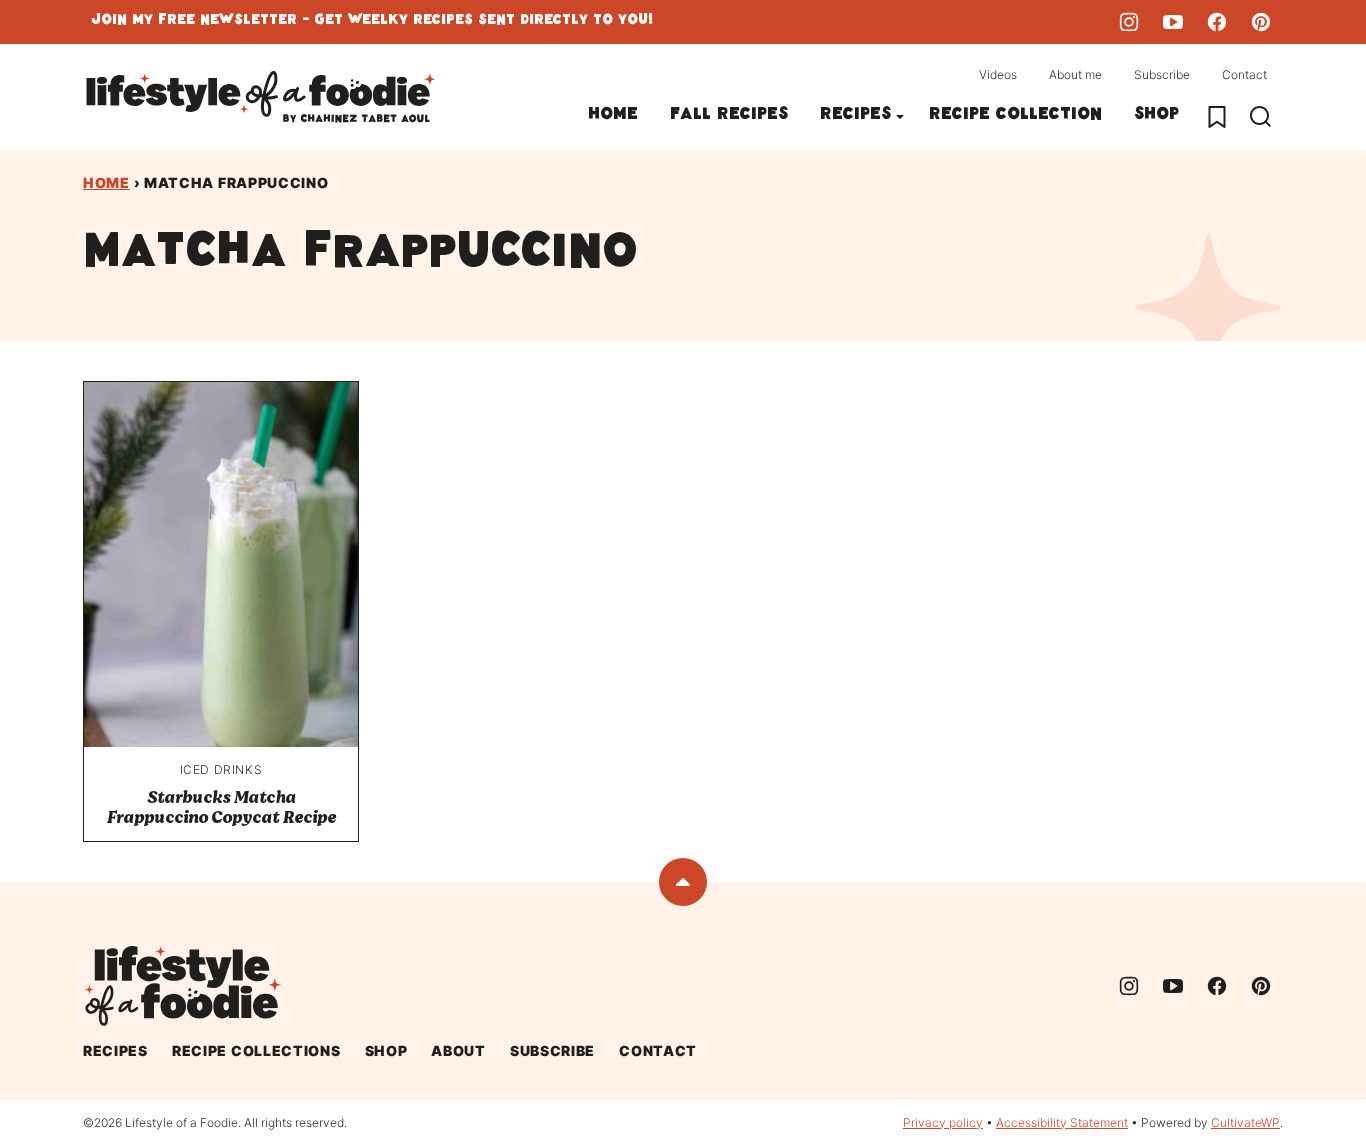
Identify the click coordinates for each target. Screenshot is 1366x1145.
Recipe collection (1015, 116)
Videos (998, 74)
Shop (1156, 116)
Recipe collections (256, 1050)
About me (1075, 74)
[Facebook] (1217, 22)
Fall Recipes (729, 116)
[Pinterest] (1261, 22)
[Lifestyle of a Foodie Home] (261, 97)
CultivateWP (1245, 1122)
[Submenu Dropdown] (900, 117)
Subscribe (1162, 74)
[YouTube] (1173, 22)
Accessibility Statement (1062, 1122)
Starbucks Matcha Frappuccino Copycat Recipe (221, 807)
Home (613, 116)
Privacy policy (943, 1122)
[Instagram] (1129, 22)
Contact (1244, 74)
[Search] (1261, 117)
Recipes (855, 116)
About (458, 1050)
